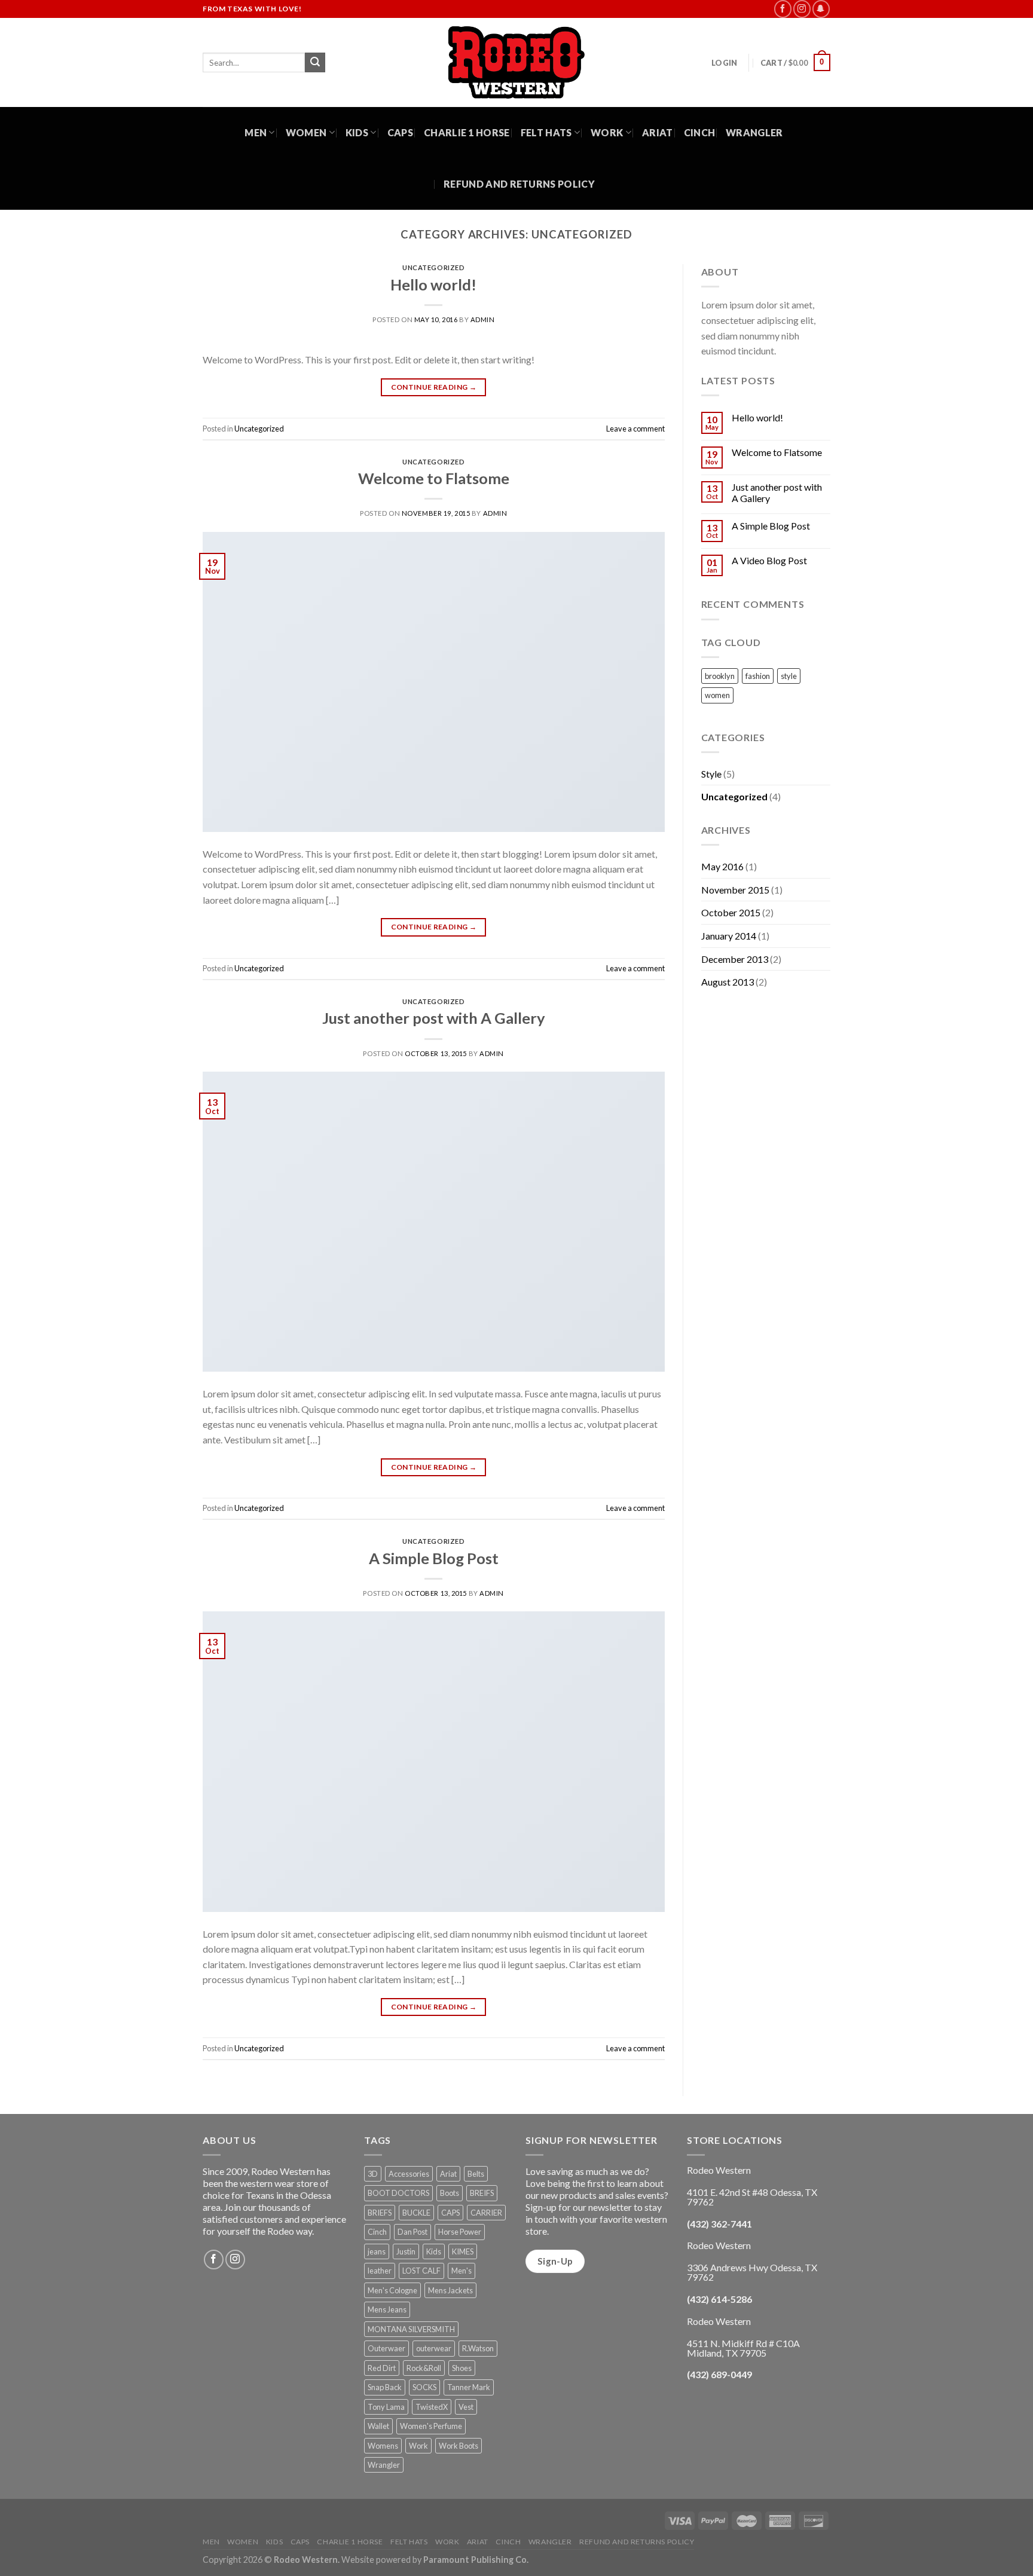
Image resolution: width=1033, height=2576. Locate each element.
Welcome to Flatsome (434, 478)
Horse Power (460, 2232)
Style (711, 774)
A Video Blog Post (769, 560)
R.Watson (478, 2348)
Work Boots (459, 2446)
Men (256, 132)
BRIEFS (380, 2213)
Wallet (378, 2426)
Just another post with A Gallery (434, 1018)
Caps (400, 132)
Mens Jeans (387, 2309)
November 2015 (735, 890)
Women (306, 132)
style (789, 676)
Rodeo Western (306, 2560)
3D (373, 2174)
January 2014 (729, 936)
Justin (406, 2251)
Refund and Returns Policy (519, 184)
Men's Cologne (392, 2290)
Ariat (658, 132)
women (717, 695)
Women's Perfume (431, 2426)
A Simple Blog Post (434, 1558)
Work (607, 132)
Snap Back (385, 2387)
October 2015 (731, 912)
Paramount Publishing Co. (476, 2560)
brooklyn (720, 676)
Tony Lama (386, 2407)
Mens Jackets (450, 2290)
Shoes (462, 2368)
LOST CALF (421, 2271)
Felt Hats (546, 132)
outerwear (434, 2348)
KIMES (463, 2251)
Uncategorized (433, 267)
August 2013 (728, 982)
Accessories (409, 2174)
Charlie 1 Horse (467, 132)
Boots (450, 2193)
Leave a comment (635, 429)
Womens (383, 2446)
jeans (377, 2251)
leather (380, 2271)
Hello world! (433, 284)
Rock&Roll (424, 2368)
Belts (476, 2174)
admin (483, 319)
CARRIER (486, 2213)
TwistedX (432, 2407)
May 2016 (722, 866)
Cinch (700, 132)
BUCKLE (416, 2213)
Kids (357, 132)
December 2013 (735, 959)
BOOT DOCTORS (398, 2193)
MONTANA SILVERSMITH (411, 2329)
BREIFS (482, 2193)
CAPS (450, 2213)
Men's (462, 2271)
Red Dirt (382, 2368)
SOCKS (424, 2387)
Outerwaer (386, 2348)
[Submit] (315, 63)
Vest (466, 2407)
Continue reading (434, 387)
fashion (758, 676)
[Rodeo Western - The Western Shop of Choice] (516, 62)
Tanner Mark (469, 2387)
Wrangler (754, 132)
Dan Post (412, 2232)
